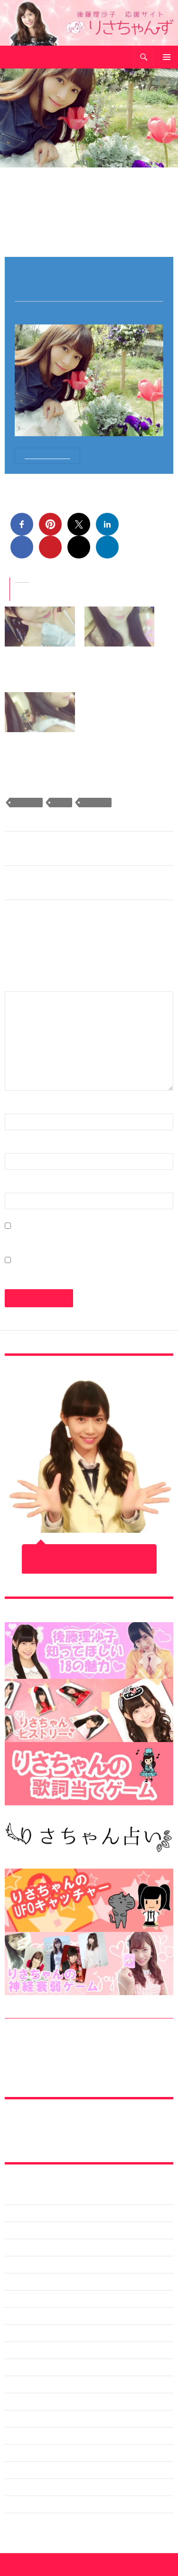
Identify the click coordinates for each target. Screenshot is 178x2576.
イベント (18, 2384)
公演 (11, 2504)
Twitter (15, 2282)
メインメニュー (167, 57)
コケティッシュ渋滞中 (38, 2401)
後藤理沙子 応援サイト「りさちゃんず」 (69, 57)
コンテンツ (21, 2419)
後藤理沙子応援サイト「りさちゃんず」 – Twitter (78, 2131)
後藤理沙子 (95, 803)
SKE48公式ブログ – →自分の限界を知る (66, 883)
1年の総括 (20, 2213)
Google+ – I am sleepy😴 (45, 848)
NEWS (14, 2264)
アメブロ (18, 2333)
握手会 (15, 2521)
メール (21, 1147)
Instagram (20, 2247)
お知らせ (18, 2299)
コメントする (90, 230)
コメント (25, 985)
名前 (17, 1108)
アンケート (21, 2367)
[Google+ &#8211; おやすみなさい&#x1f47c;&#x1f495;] (120, 627)
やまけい (57, 230)
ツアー (15, 2436)
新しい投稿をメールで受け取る (58, 1272)
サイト (16, 1187)
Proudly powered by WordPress (46, 2565)
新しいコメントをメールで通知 (58, 1238)
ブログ (15, 2470)
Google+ (19, 183)
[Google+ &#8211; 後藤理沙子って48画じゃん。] (40, 627)
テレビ (15, 2453)
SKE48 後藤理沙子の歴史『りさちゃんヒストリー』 (82, 2063)
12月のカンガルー (32, 2196)
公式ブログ (21, 2487)
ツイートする (89, 1567)
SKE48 (61, 803)
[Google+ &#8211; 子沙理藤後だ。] (40, 712)
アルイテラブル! (29, 2350)
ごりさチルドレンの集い (41, 2316)
